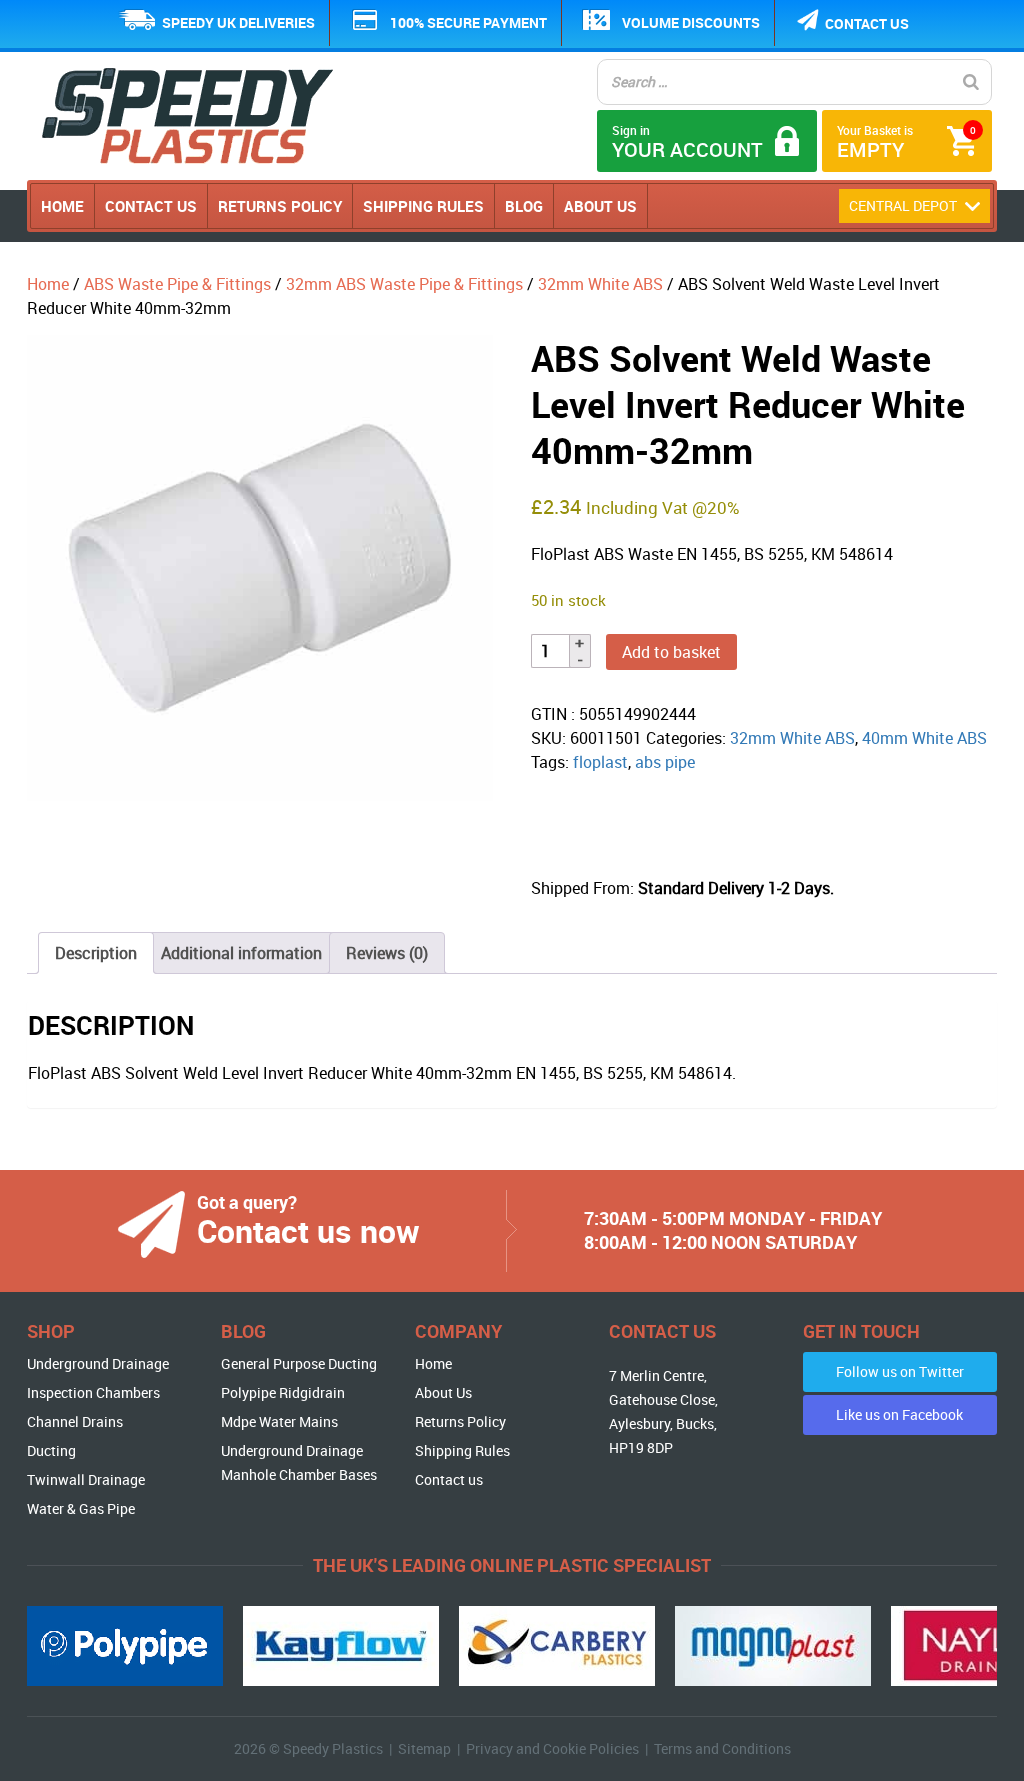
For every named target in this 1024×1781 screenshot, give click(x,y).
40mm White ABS (924, 738)
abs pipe (665, 762)
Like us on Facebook (899, 1414)
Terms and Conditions (722, 1748)
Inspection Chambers (93, 1392)
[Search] (971, 82)
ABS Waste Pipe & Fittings (177, 284)
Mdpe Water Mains (279, 1421)
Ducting (51, 1450)
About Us (600, 206)
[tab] (96, 953)
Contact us (867, 23)
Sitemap (424, 1748)
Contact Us (151, 206)
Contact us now (308, 1230)
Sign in (687, 142)
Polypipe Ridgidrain (283, 1392)
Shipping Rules (423, 206)
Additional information (241, 953)
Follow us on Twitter (900, 1371)
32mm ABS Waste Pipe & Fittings (404, 284)
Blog (524, 206)
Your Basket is (906, 142)
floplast (600, 762)
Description (96, 953)
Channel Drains (75, 1421)
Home (62, 206)
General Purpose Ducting (299, 1363)
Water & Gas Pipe (81, 1508)
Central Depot (904, 205)
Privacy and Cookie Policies (552, 1748)
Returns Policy (280, 206)
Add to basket (671, 652)
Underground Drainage (98, 1363)
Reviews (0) (387, 953)
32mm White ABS (600, 284)
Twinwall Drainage (86, 1479)
